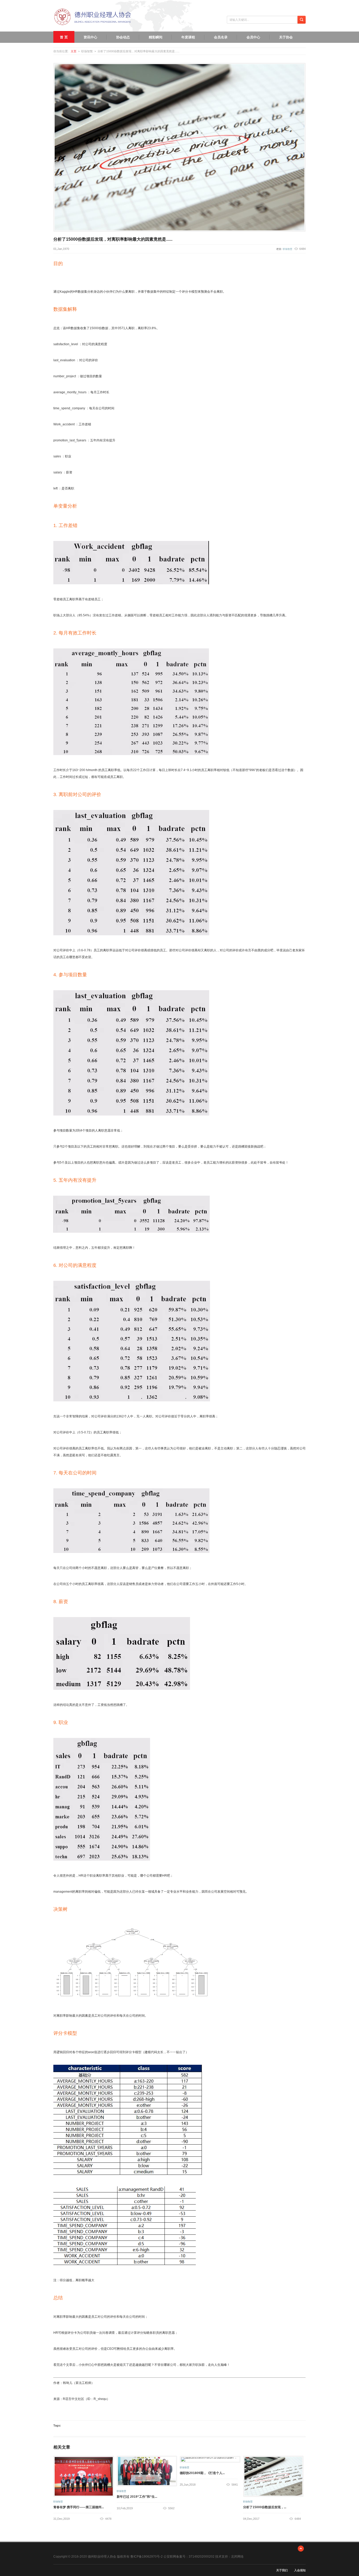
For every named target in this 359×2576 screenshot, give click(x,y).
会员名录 (221, 37)
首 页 (64, 37)
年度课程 (188, 37)
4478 (108, 2519)
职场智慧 (288, 249)
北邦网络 (237, 2557)
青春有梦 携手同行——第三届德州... (79, 2507)
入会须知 (300, 2570)
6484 (298, 2519)
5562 (171, 2508)
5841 (235, 2485)
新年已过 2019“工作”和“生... (137, 2497)
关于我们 (282, 2570)
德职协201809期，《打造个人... (202, 2473)
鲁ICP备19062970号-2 (146, 2557)
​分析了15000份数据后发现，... (265, 2507)
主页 (74, 51)
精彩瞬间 (156, 37)
